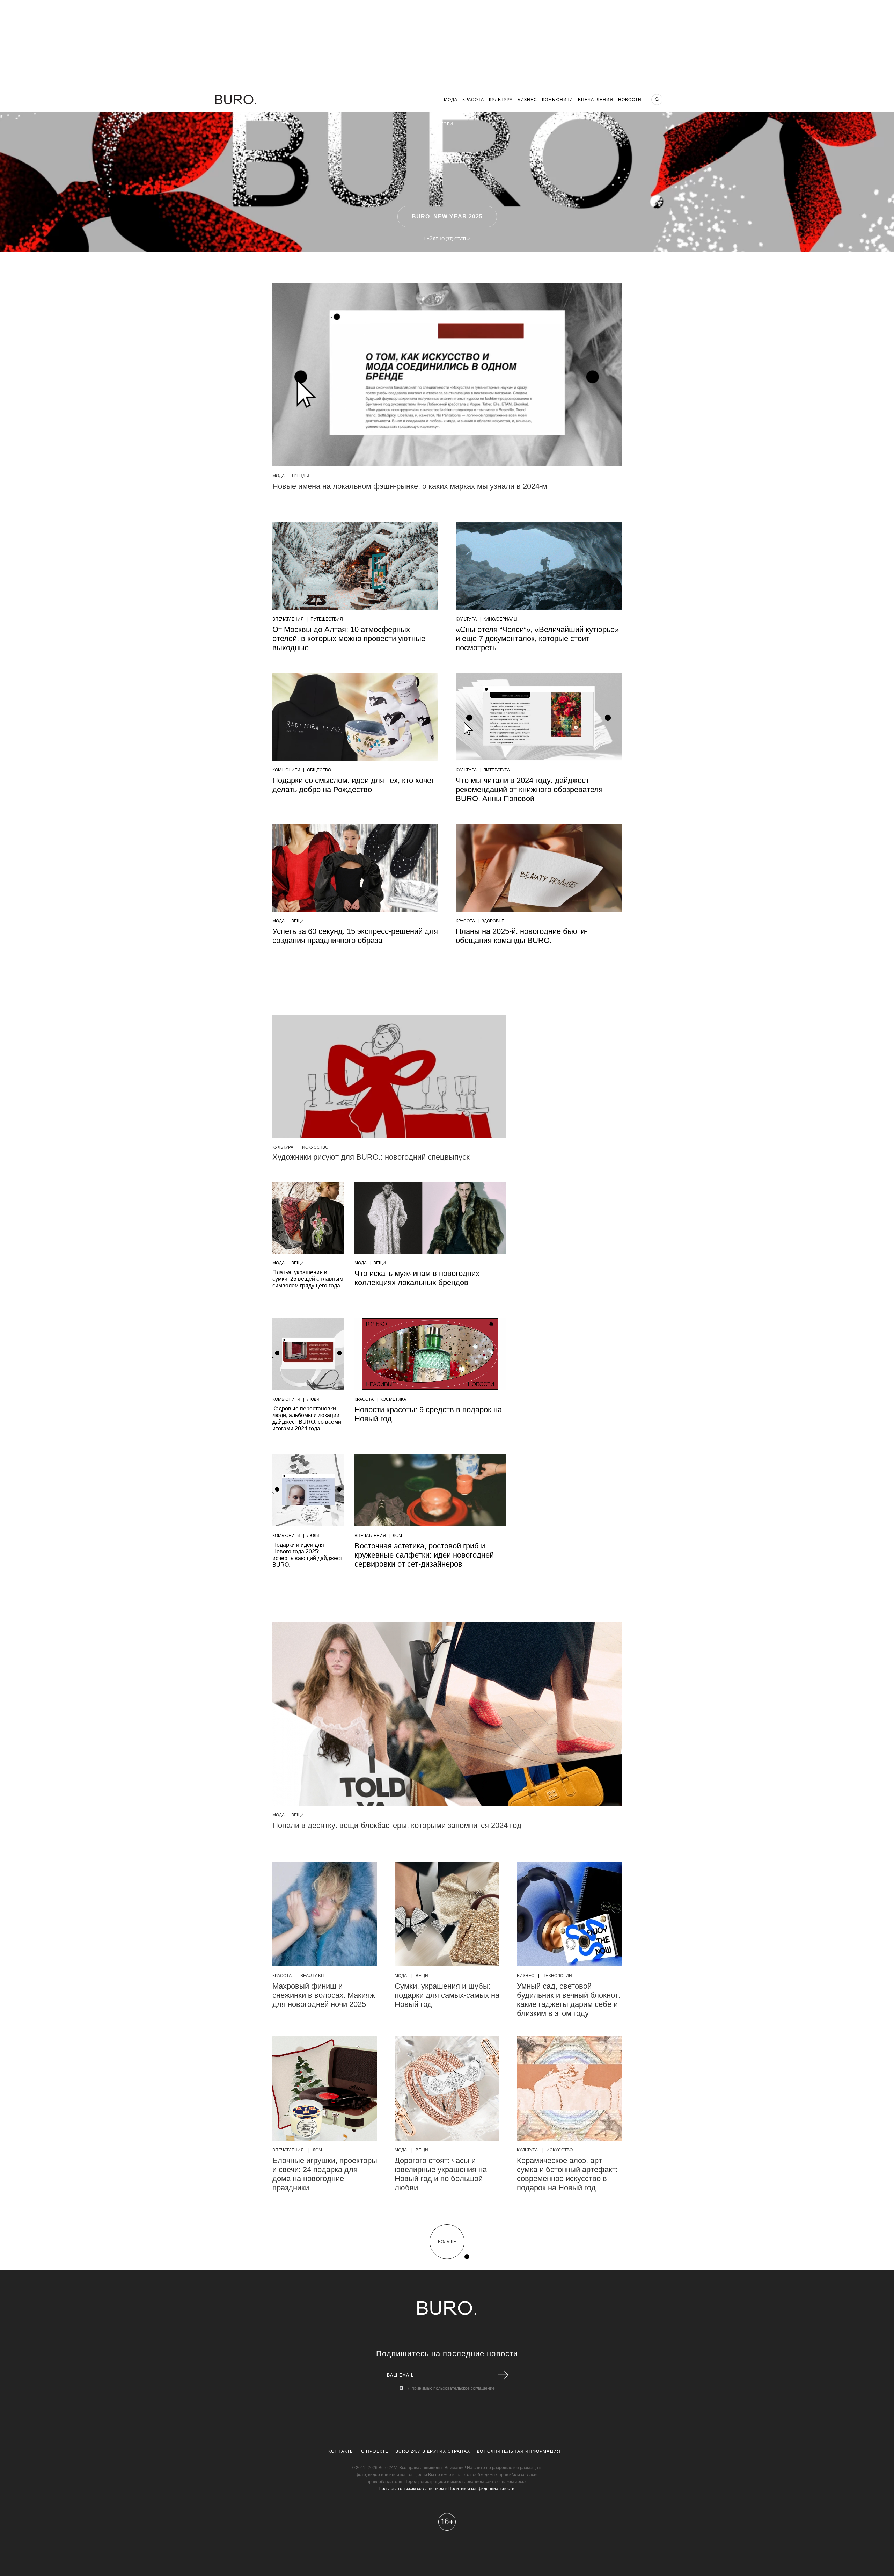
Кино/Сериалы (500, 619)
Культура (501, 100)
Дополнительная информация (519, 2451)
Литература (497, 770)
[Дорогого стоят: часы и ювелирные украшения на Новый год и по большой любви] (447, 2088)
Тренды (300, 476)
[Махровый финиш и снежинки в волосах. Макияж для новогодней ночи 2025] (325, 1914)
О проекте (375, 2451)
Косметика (393, 1399)
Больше (447, 2242)
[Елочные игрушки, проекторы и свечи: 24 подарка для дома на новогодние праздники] (325, 2088)
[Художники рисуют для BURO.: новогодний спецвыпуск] (389, 1076)
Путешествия (327, 619)
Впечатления (596, 100)
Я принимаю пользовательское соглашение (451, 2388)
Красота (473, 100)
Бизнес (527, 100)
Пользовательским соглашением (411, 2489)
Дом (397, 1536)
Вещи (298, 921)
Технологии (558, 1976)
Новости (630, 100)
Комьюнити (558, 100)
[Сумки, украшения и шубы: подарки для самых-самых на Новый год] (447, 1914)
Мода (451, 100)
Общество (319, 770)
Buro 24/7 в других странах (433, 2451)
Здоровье (493, 921)
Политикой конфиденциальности (481, 2489)
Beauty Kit (312, 1976)
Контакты (341, 2451)
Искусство (315, 1147)
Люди (313, 1399)
